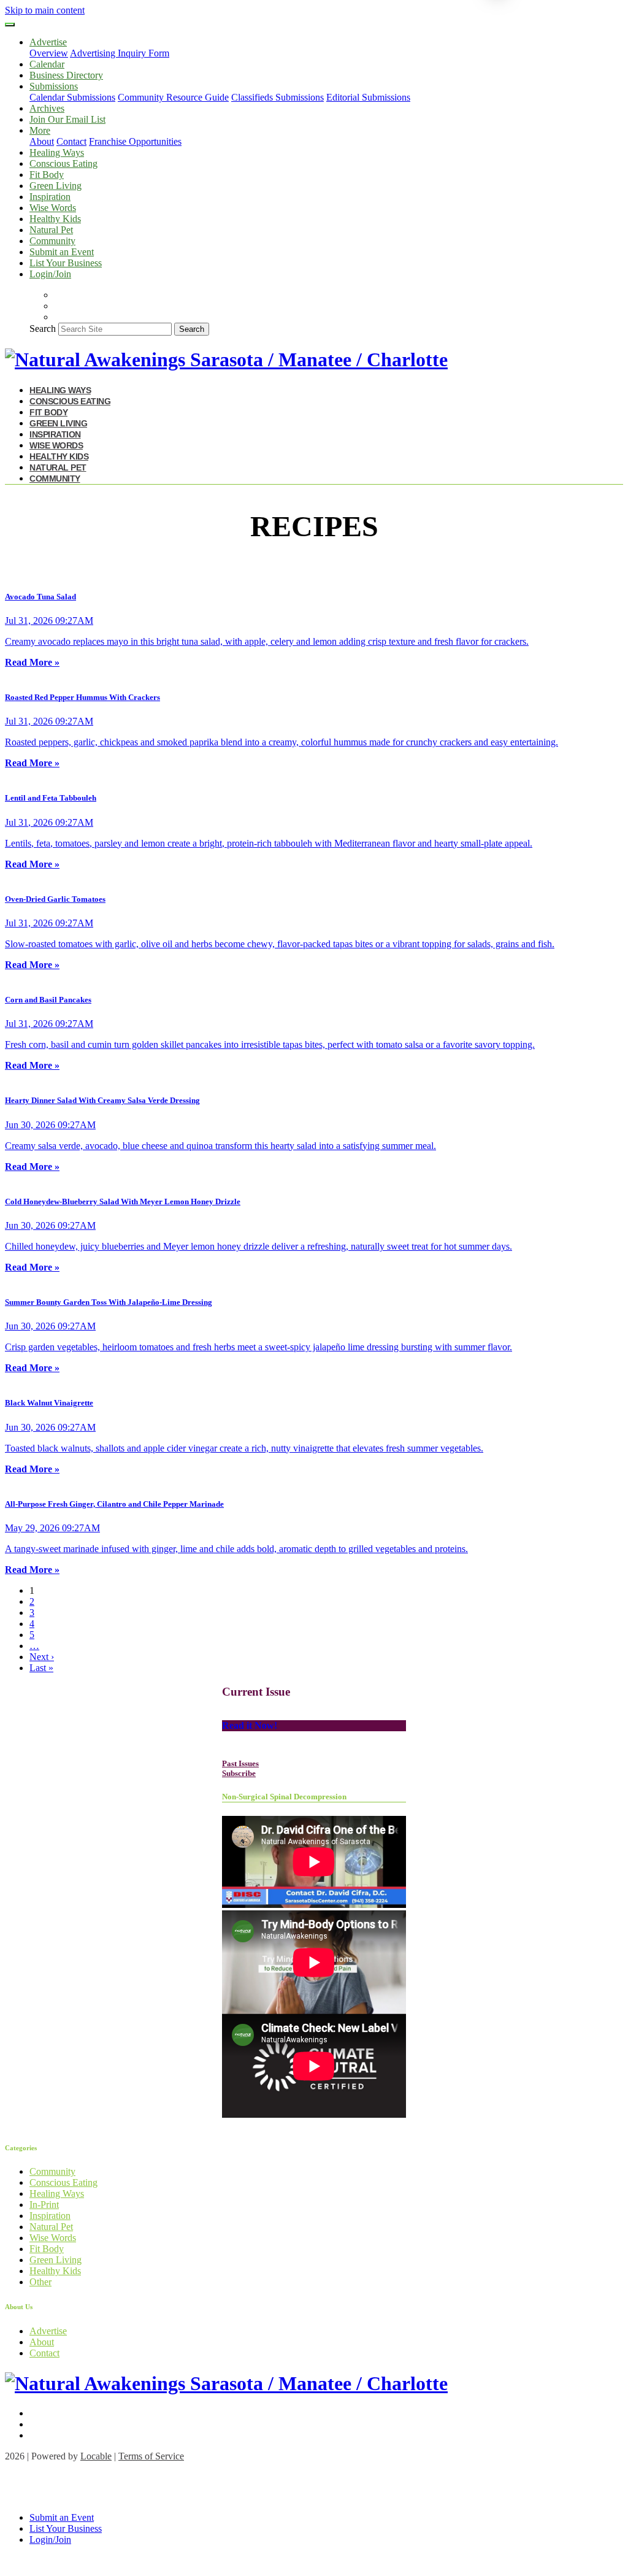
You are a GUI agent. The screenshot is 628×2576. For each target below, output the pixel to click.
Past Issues (240, 1763)
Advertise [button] (48, 42)
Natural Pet (51, 230)
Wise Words (53, 208)
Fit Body (47, 175)
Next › (42, 1657)
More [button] (40, 130)
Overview (49, 53)
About (42, 141)
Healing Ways (57, 152)
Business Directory (66, 75)
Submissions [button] (54, 86)
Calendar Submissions (72, 97)
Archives (47, 108)
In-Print (44, 2205)
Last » (41, 1668)
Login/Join (50, 274)
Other (40, 2282)
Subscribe (239, 1773)
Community (52, 241)
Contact (71, 141)
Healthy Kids (55, 219)
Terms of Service (151, 2456)
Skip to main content (45, 10)
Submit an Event (62, 252)
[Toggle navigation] (10, 25)
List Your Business (66, 263)
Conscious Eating (63, 163)
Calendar (47, 64)
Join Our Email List (67, 119)
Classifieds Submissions (278, 97)
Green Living (56, 186)
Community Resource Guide (173, 97)
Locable (96, 2456)
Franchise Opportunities (135, 141)
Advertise (48, 2331)
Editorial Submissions (368, 97)
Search (43, 329)
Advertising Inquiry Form (120, 53)
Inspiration (50, 197)
